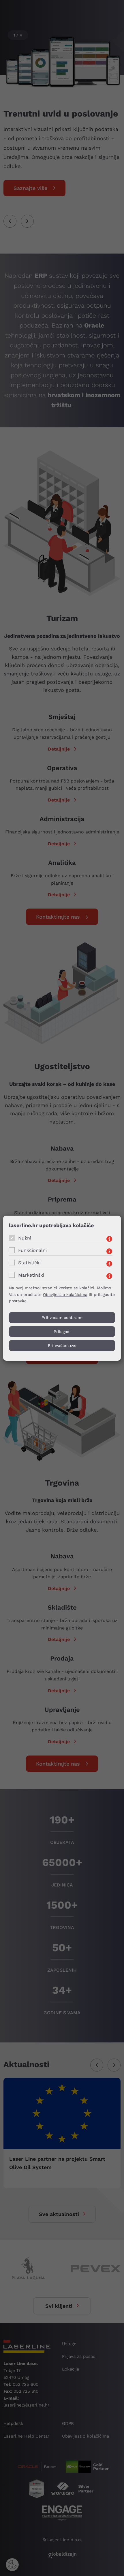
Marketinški (31, 1275)
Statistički (29, 1262)
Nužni (25, 1238)
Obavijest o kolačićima (65, 1294)
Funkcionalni (32, 1250)
